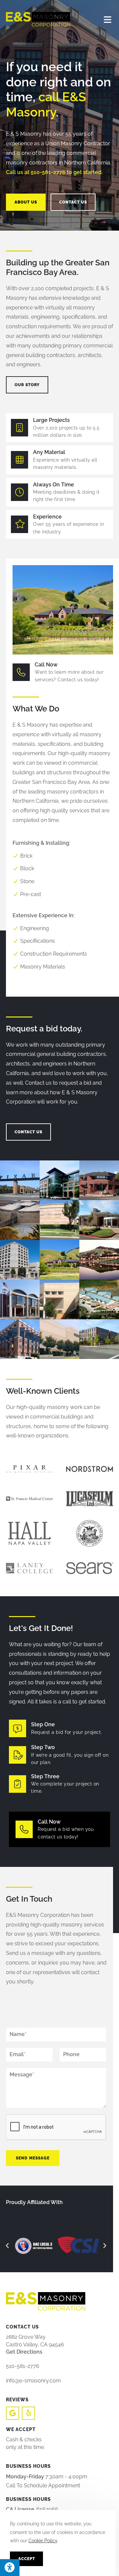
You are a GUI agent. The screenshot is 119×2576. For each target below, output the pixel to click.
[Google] (13, 2413)
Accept (27, 2559)
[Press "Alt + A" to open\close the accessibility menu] (10, 2568)
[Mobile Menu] (108, 19)
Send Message (33, 2158)
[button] (7, 2246)
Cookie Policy (43, 2541)
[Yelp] (28, 2413)
